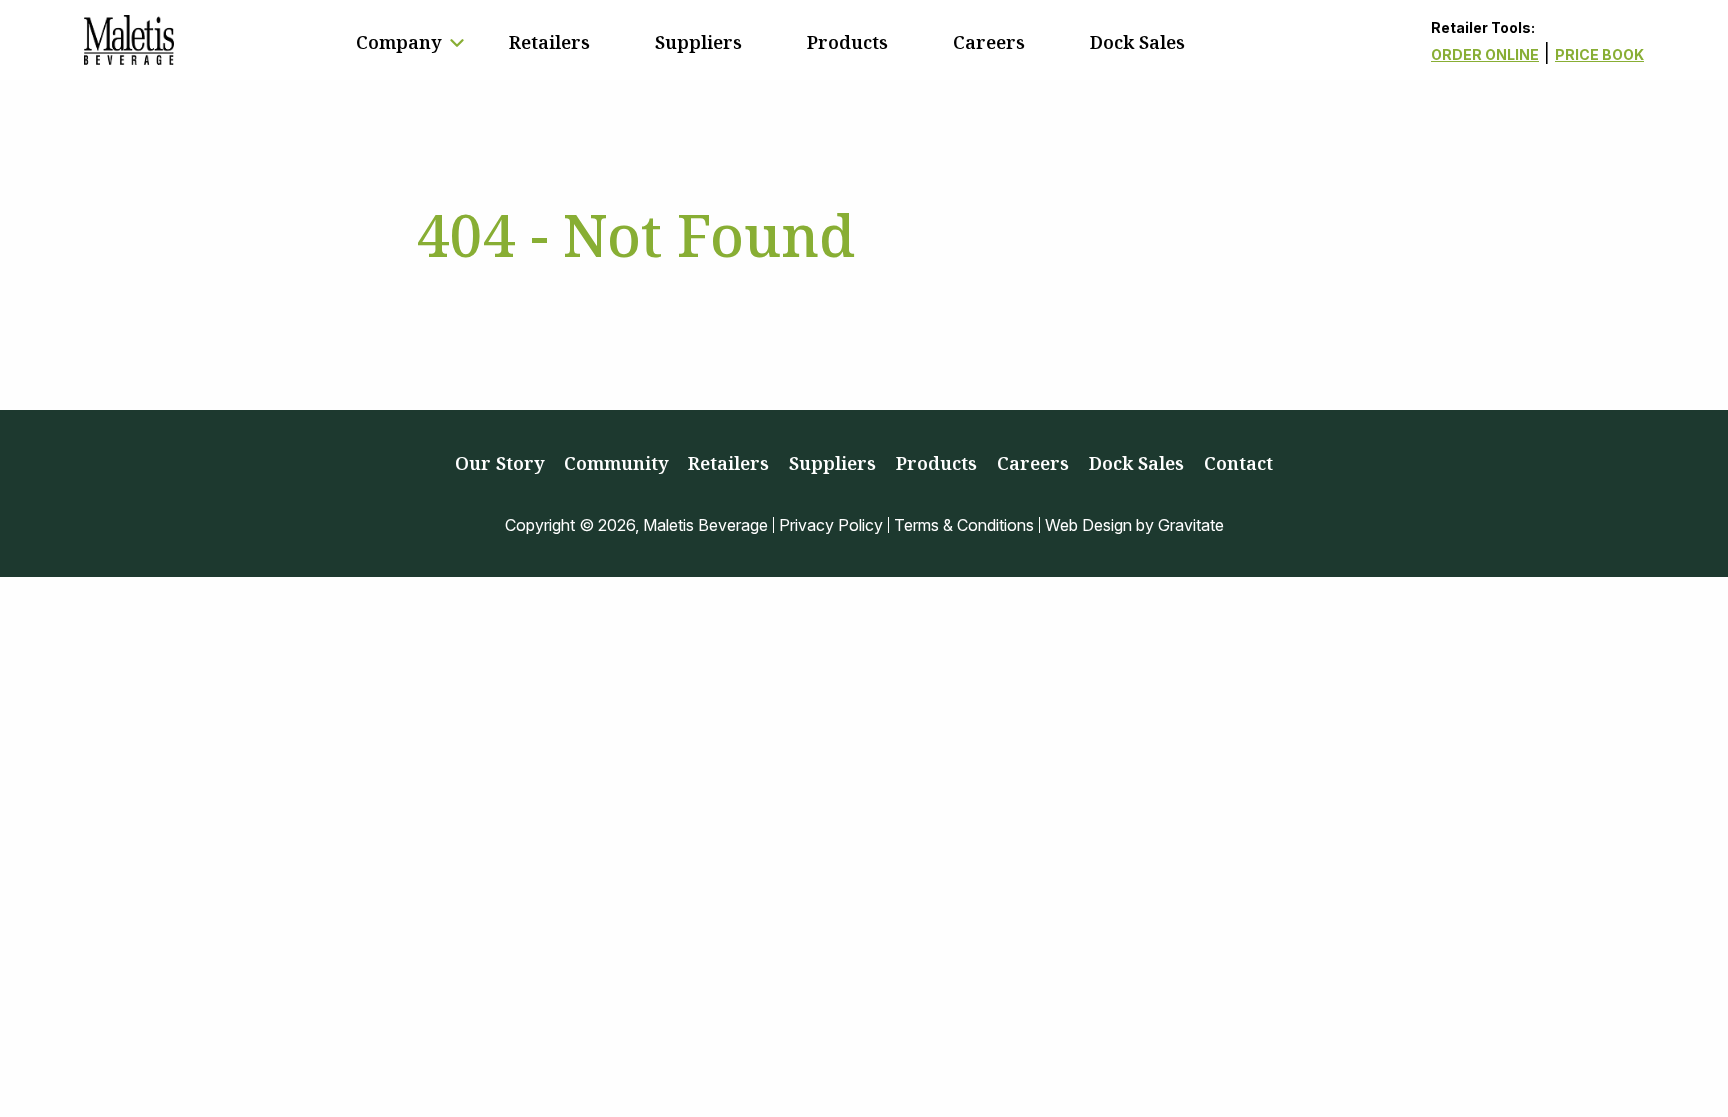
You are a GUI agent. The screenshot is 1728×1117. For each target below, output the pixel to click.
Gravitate (1191, 525)
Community (616, 463)
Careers (989, 42)
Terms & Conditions (964, 525)
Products (847, 42)
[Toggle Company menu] (457, 43)
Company (398, 42)
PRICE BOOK (1599, 54)
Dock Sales (1137, 42)
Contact (1238, 463)
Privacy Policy (831, 525)
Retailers (549, 42)
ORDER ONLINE (1485, 54)
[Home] (129, 40)
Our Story (499, 463)
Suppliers (698, 42)
